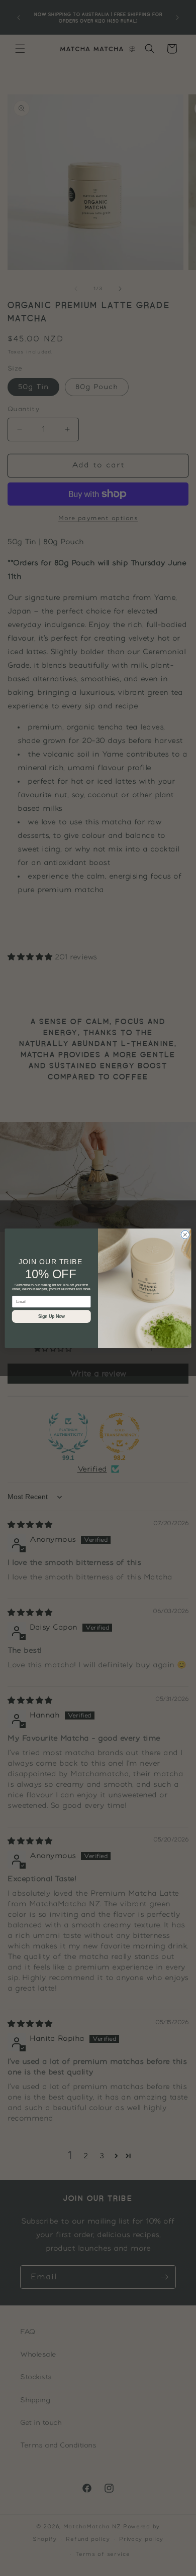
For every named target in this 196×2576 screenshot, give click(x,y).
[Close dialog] (185, 1234)
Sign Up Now (52, 1316)
